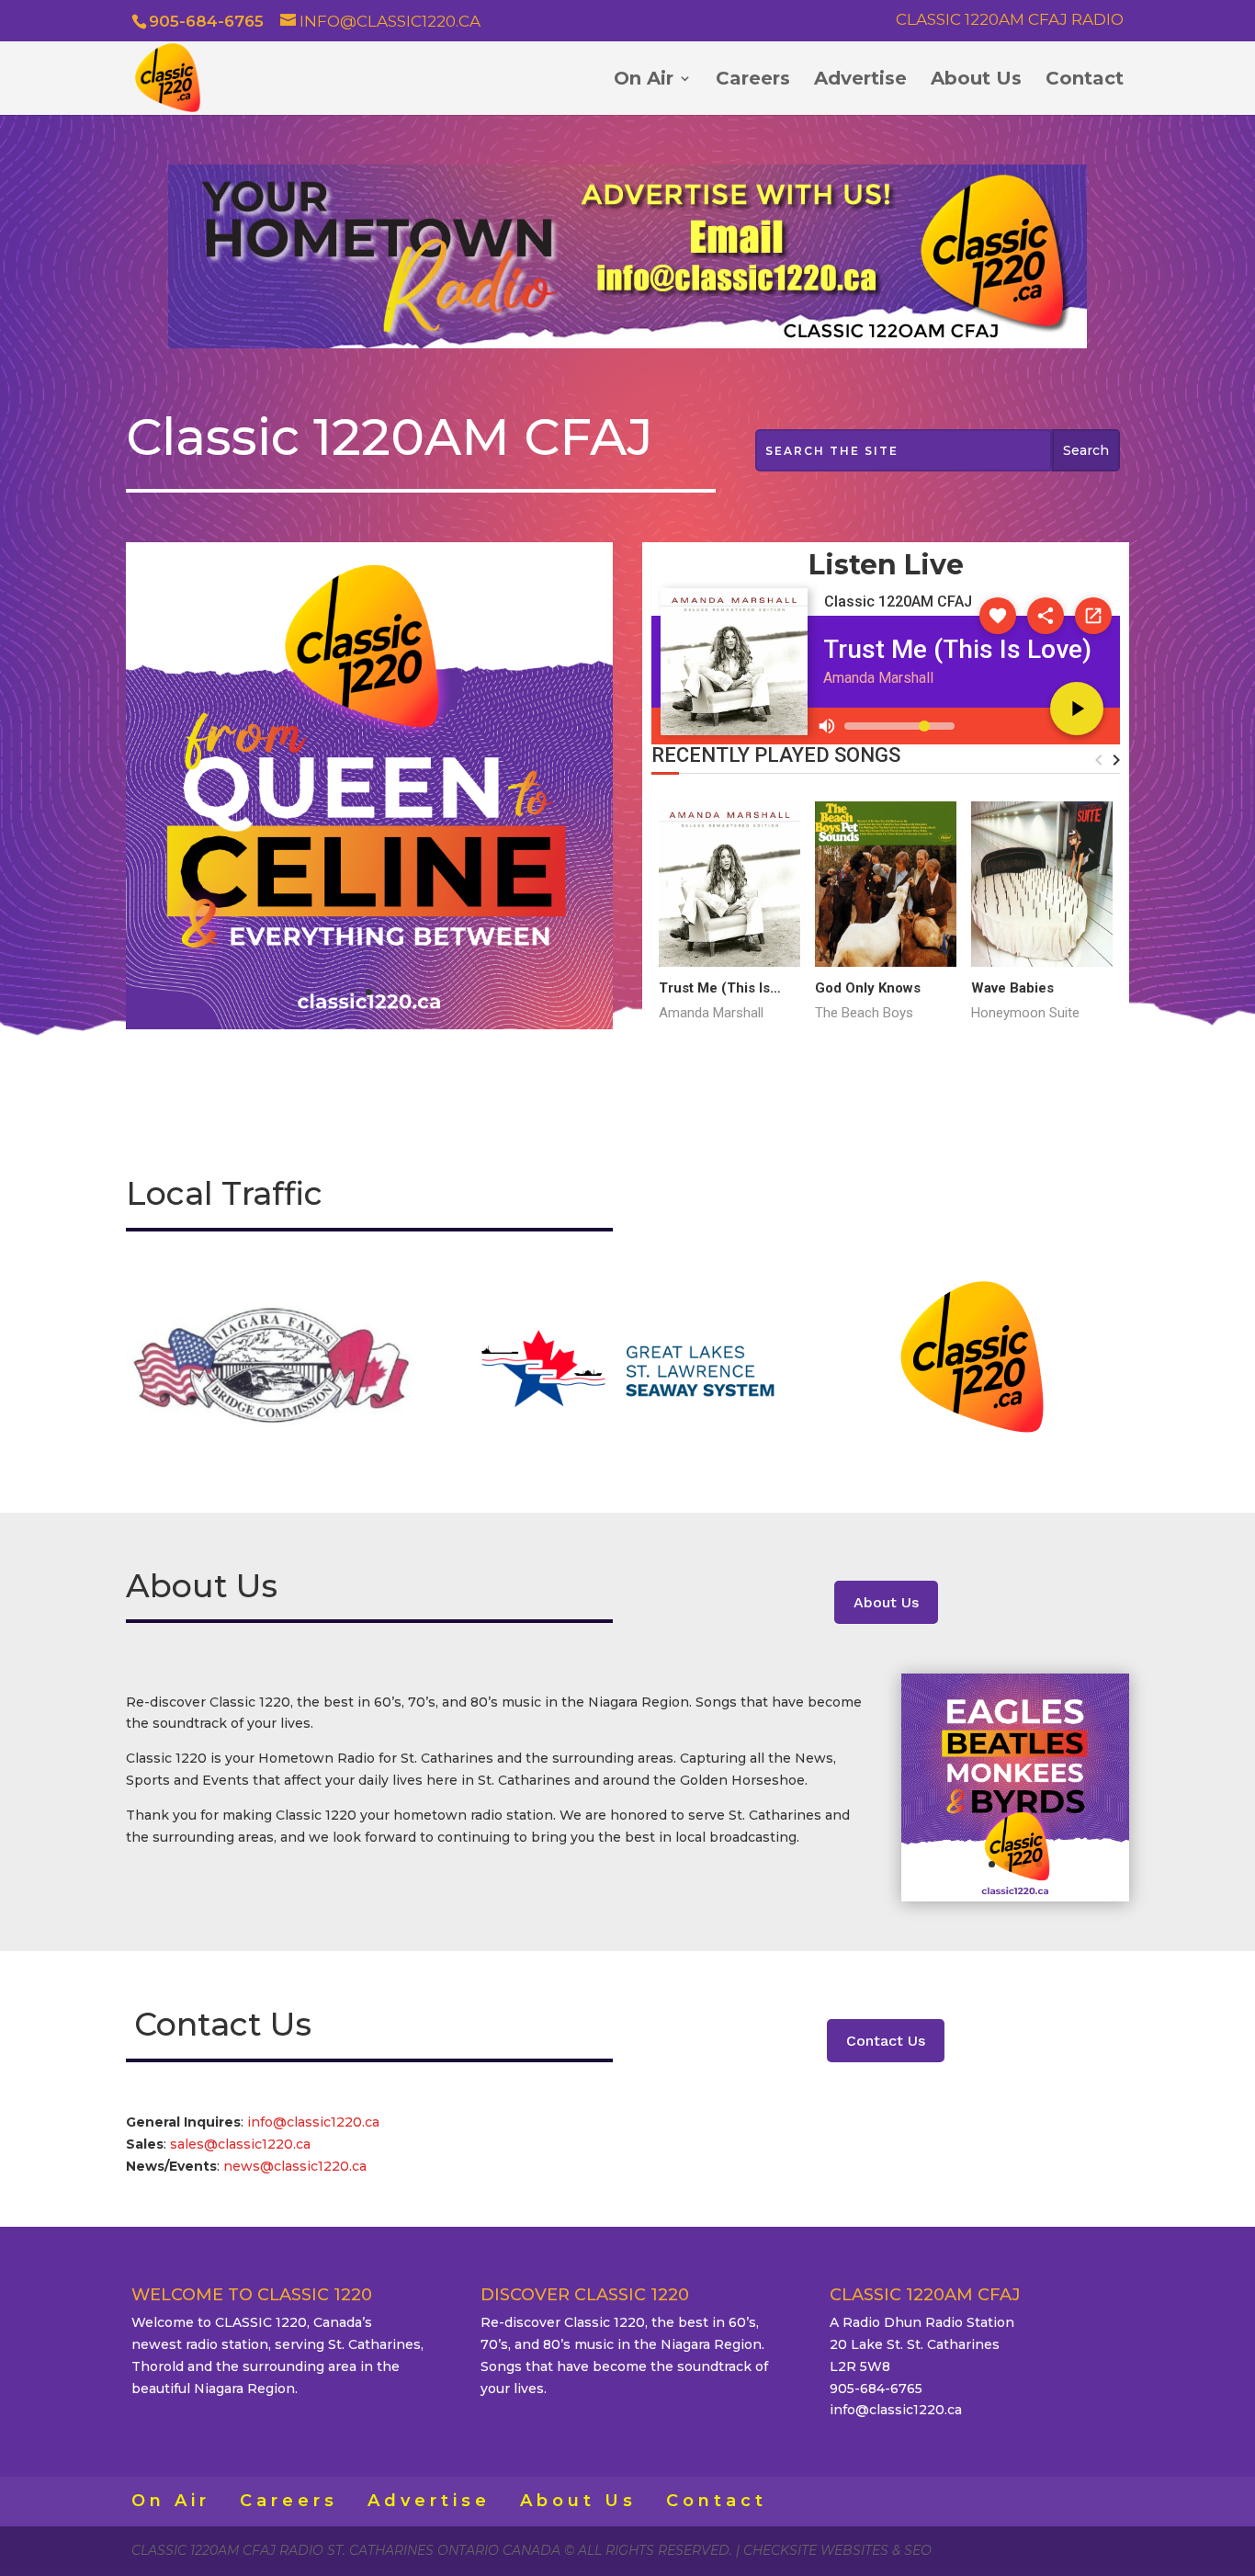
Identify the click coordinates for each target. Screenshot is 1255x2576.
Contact (1085, 80)
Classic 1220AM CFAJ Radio (1010, 20)
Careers (753, 80)
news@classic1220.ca (295, 2166)
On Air (644, 80)
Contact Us (886, 2041)
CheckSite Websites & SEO (837, 2550)
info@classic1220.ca (313, 2122)
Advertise (860, 80)
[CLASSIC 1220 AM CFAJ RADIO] (369, 1025)
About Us (976, 80)
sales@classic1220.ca (242, 2144)
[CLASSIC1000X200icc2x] (627, 344)
